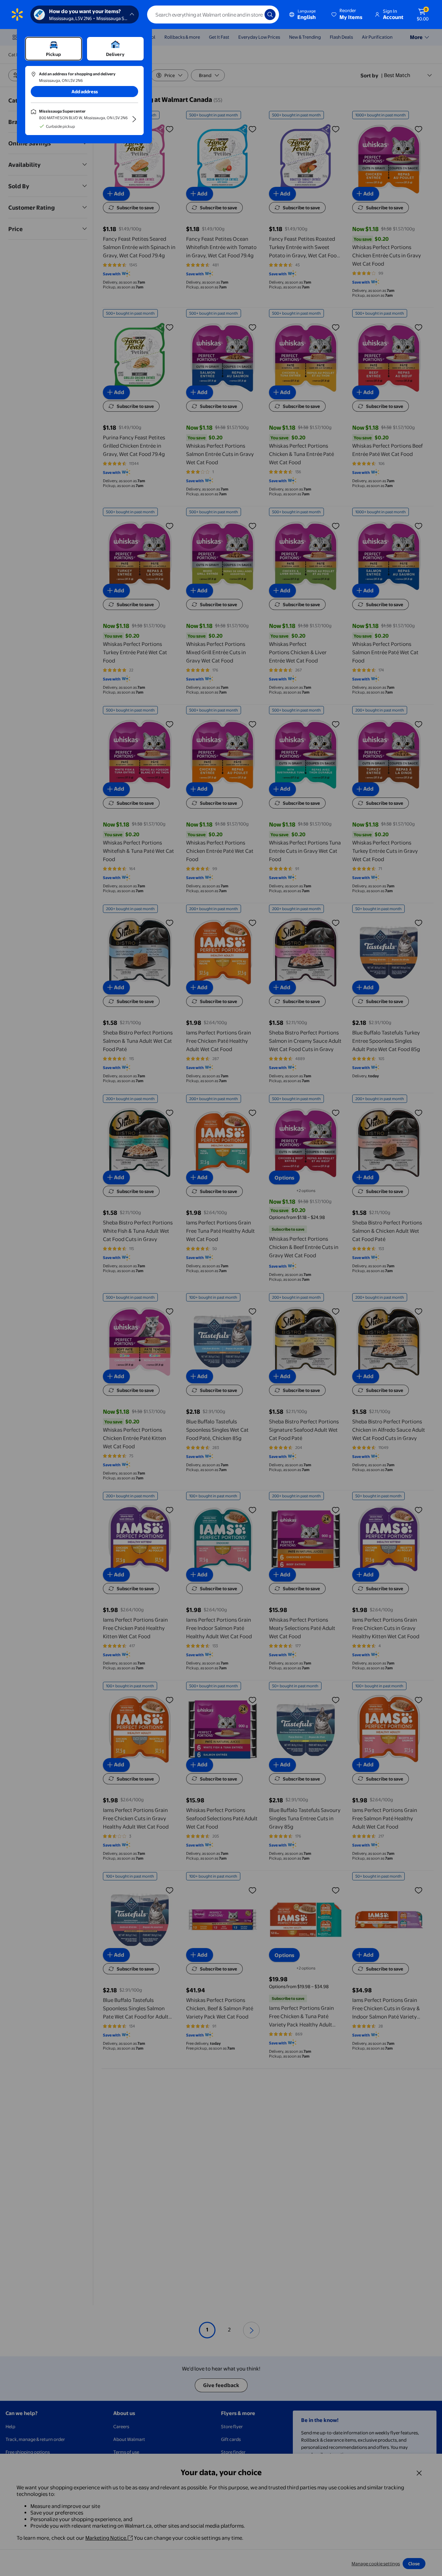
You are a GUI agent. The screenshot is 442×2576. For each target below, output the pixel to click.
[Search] (270, 15)
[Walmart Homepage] (17, 15)
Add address (85, 92)
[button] (347, 15)
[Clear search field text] (254, 15)
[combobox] (213, 15)
